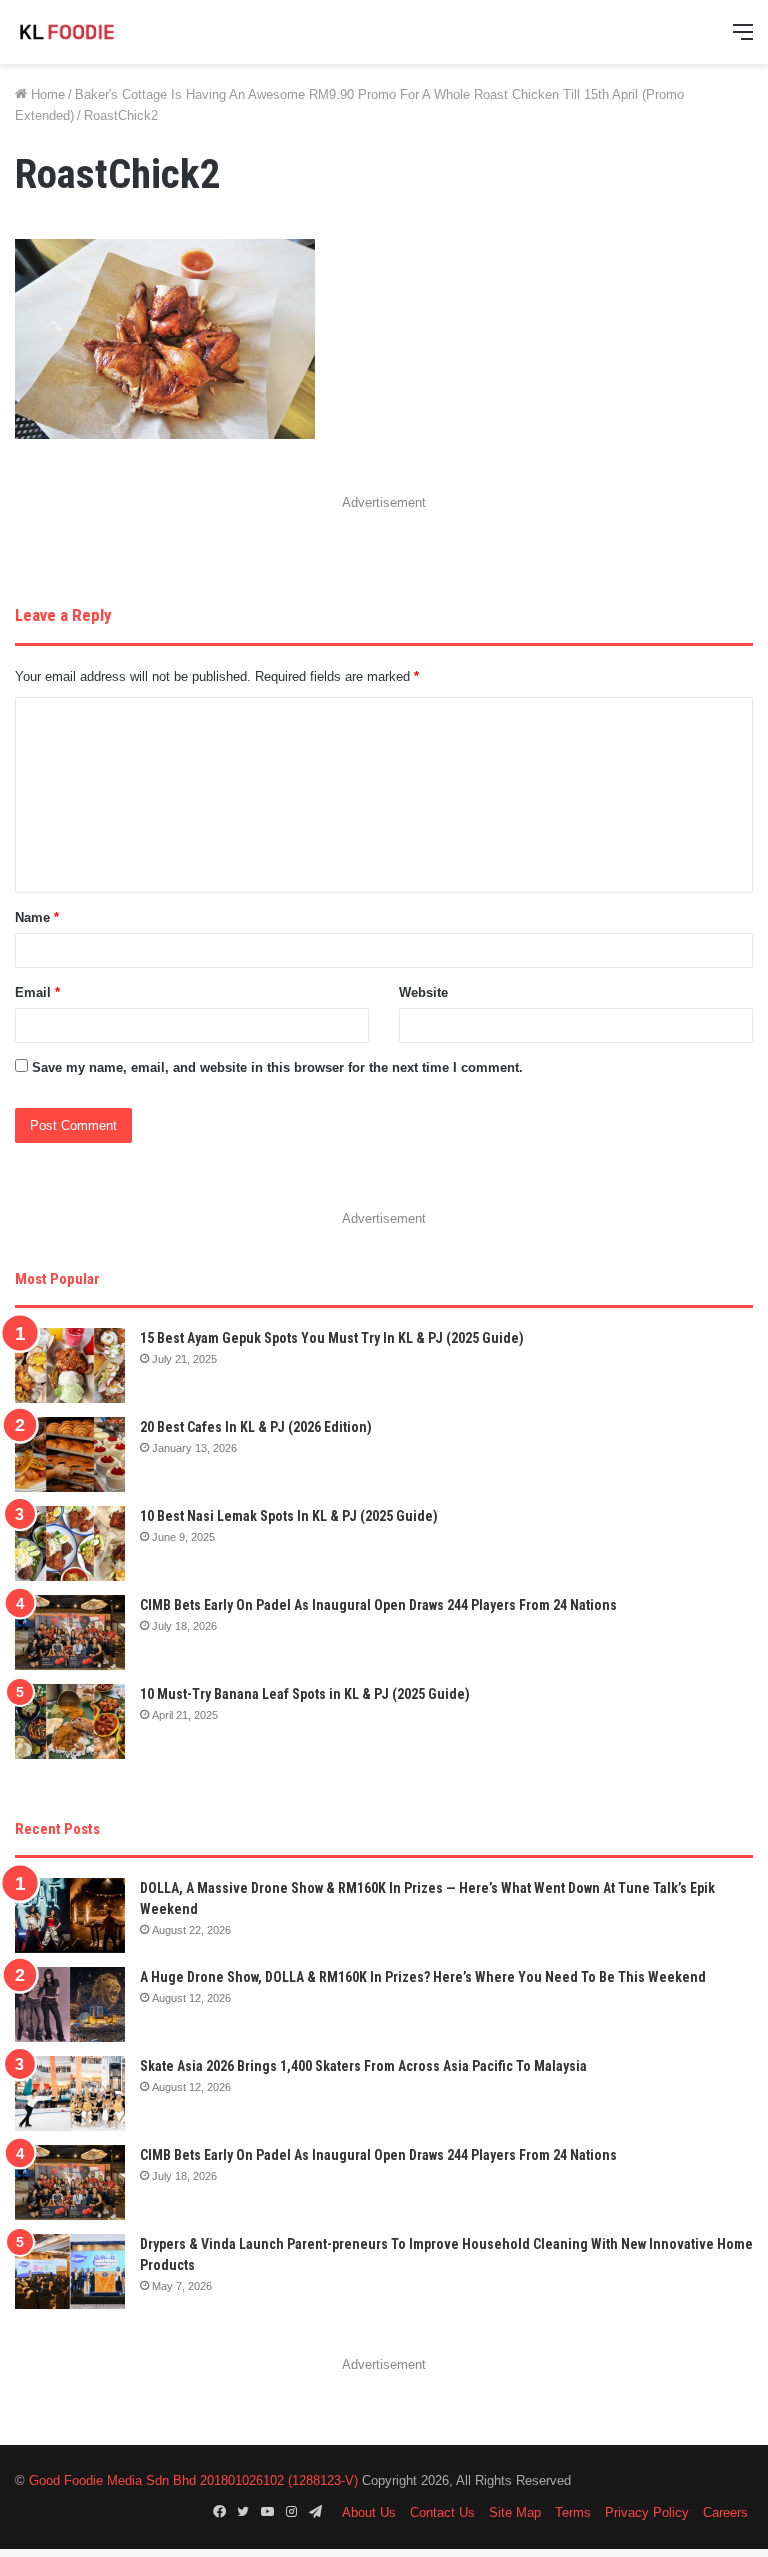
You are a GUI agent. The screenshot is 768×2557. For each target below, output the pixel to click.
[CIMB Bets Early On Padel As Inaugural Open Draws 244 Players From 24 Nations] (70, 1632)
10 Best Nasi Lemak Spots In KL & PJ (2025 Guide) (289, 1516)
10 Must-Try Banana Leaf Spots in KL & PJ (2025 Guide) (305, 1694)
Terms (573, 2512)
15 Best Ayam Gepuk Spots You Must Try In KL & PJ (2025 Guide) (332, 1338)
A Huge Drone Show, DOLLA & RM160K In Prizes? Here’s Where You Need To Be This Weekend (423, 1977)
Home (46, 94)
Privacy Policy (647, 2512)
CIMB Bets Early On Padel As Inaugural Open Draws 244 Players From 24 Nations (378, 1605)
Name (37, 917)
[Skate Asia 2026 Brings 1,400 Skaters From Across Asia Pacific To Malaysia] (70, 2093)
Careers (725, 2512)
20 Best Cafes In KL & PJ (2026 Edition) (256, 1427)
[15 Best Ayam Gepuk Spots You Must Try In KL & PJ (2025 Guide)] (70, 1365)
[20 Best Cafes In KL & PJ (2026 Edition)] (70, 1454)
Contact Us (442, 2512)
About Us (369, 2512)
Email (37, 992)
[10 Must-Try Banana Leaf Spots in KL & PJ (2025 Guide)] (70, 1721)
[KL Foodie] (110, 32)
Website (423, 992)
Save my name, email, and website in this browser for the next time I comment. (277, 1067)
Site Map (515, 2512)
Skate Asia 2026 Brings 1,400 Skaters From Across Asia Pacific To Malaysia (363, 2066)
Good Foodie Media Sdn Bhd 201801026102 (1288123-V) (193, 2480)
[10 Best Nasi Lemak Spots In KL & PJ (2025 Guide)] (70, 1543)
